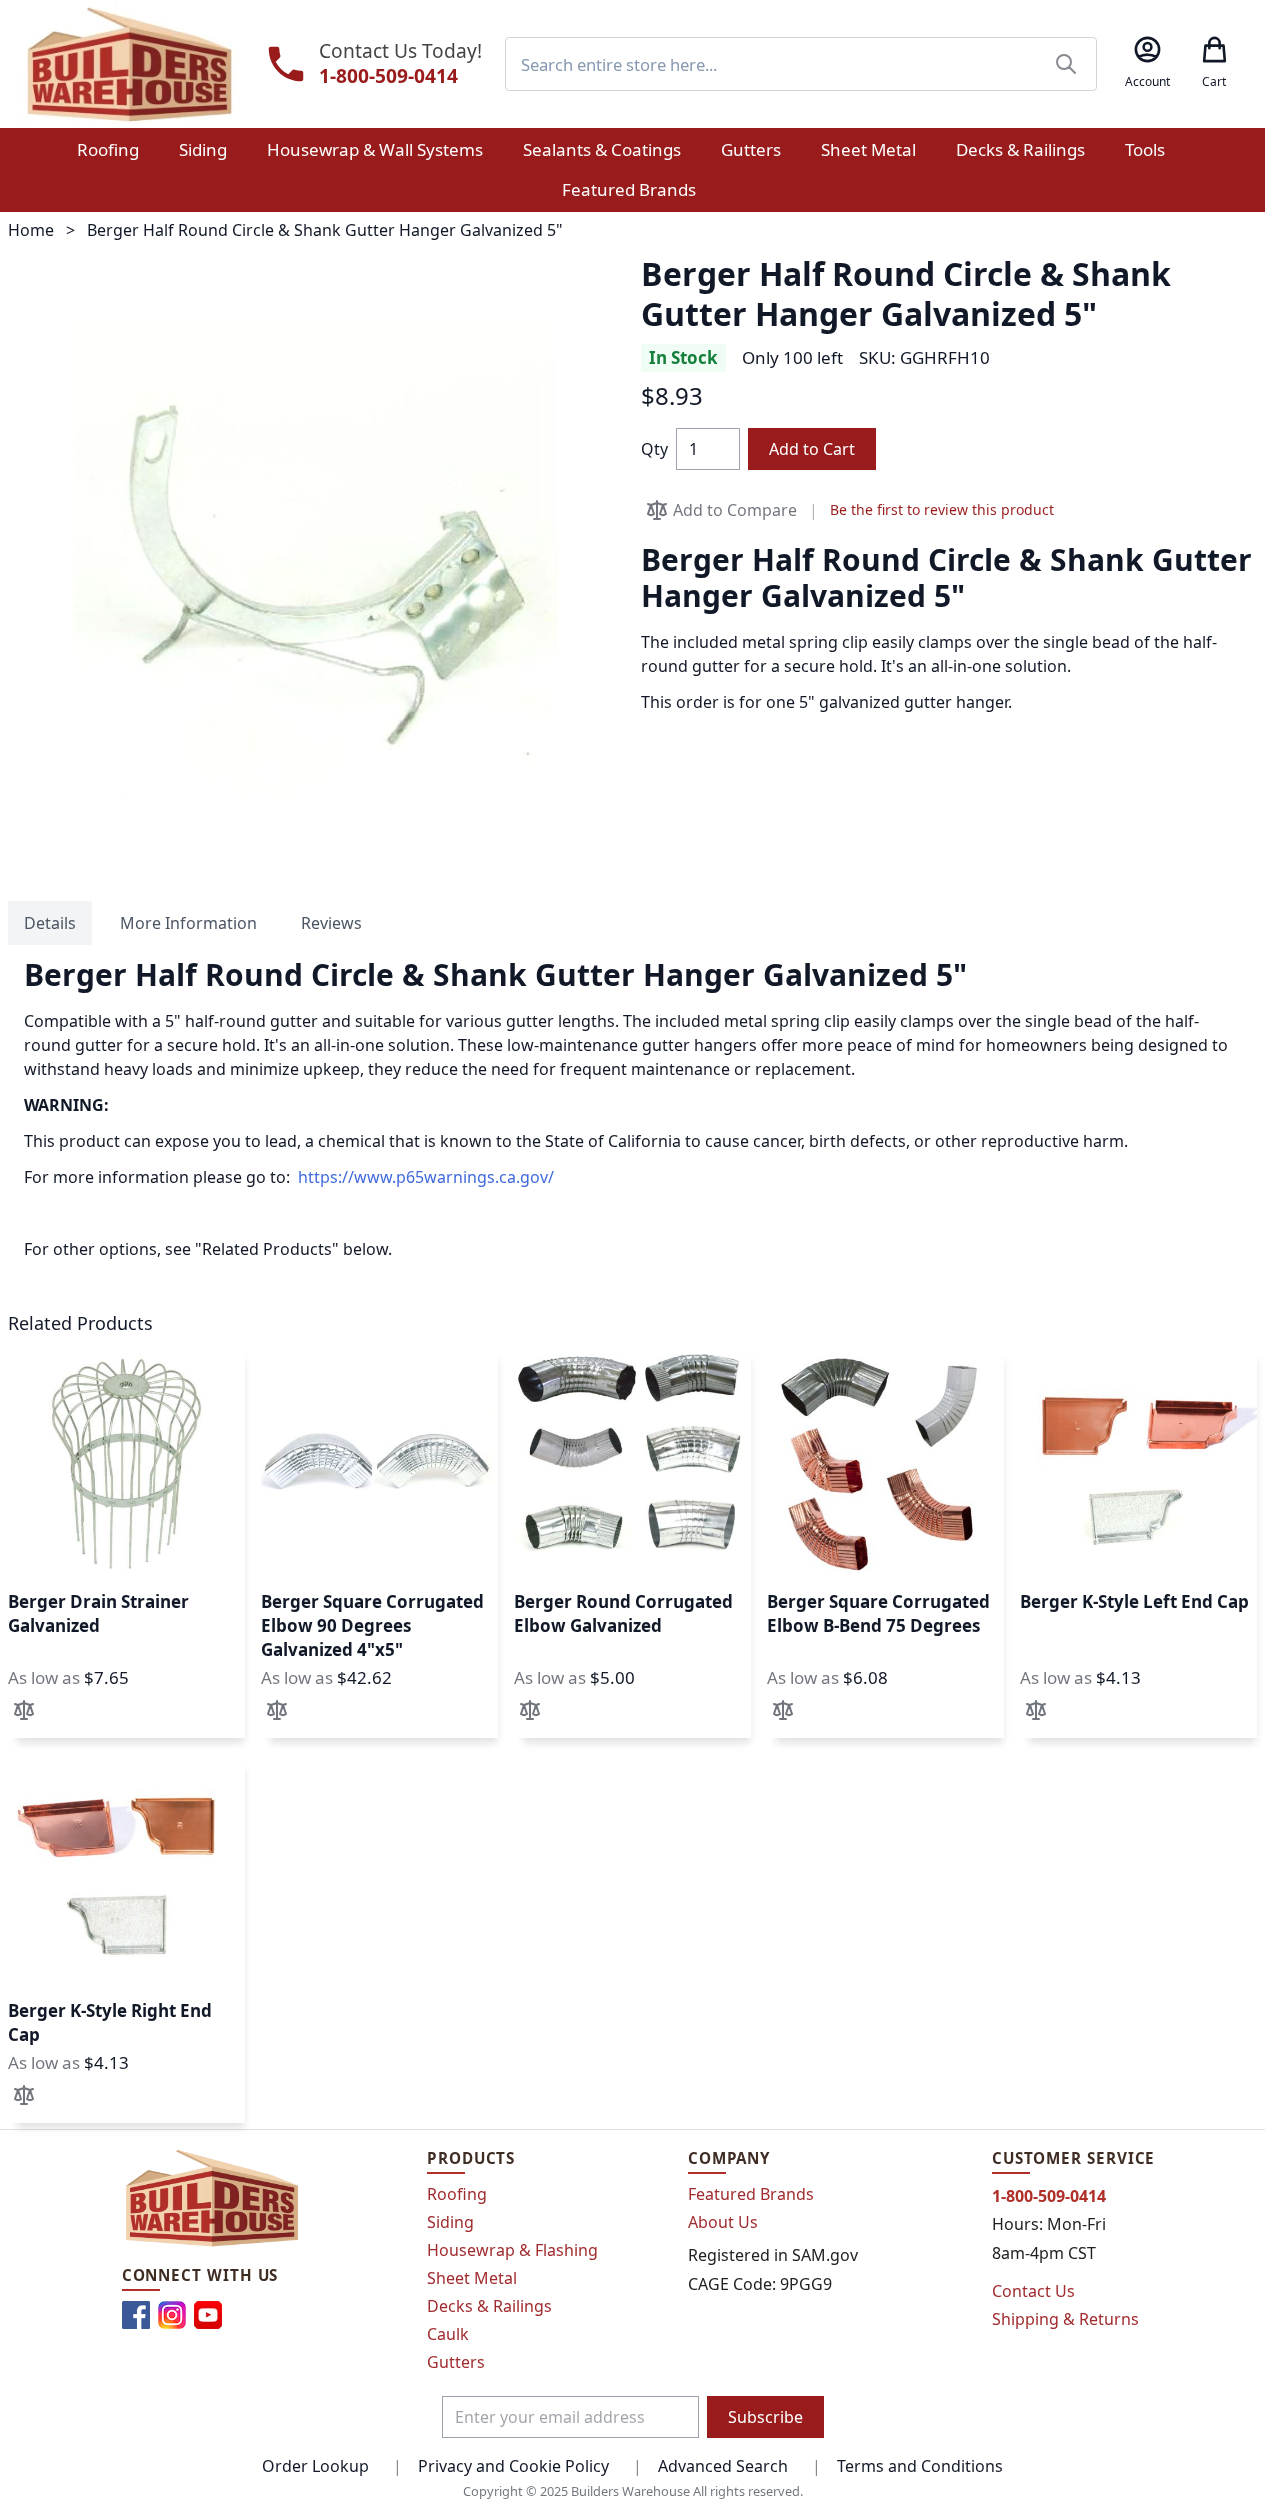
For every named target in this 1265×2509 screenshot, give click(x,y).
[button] (24, 1710)
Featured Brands (751, 2194)
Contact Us (1033, 2291)
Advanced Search (723, 2466)
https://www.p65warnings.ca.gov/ (426, 1177)
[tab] (50, 923)
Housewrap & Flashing (512, 2250)
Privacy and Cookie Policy (513, 2466)
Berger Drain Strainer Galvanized (98, 1613)
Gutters (456, 2362)
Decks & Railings (489, 2306)
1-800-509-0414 (388, 76)
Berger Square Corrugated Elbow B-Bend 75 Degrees (878, 1613)
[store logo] (129, 64)
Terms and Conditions (920, 2466)
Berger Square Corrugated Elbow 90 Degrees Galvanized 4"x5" (372, 1625)
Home (31, 230)
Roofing (457, 2194)
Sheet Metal (472, 2278)
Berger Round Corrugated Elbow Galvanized (623, 1613)
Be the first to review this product (942, 509)
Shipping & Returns (1065, 2319)
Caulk (448, 2334)
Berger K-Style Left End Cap (1134, 1601)
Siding (450, 2222)
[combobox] (801, 64)
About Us (723, 2222)
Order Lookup (315, 2466)
